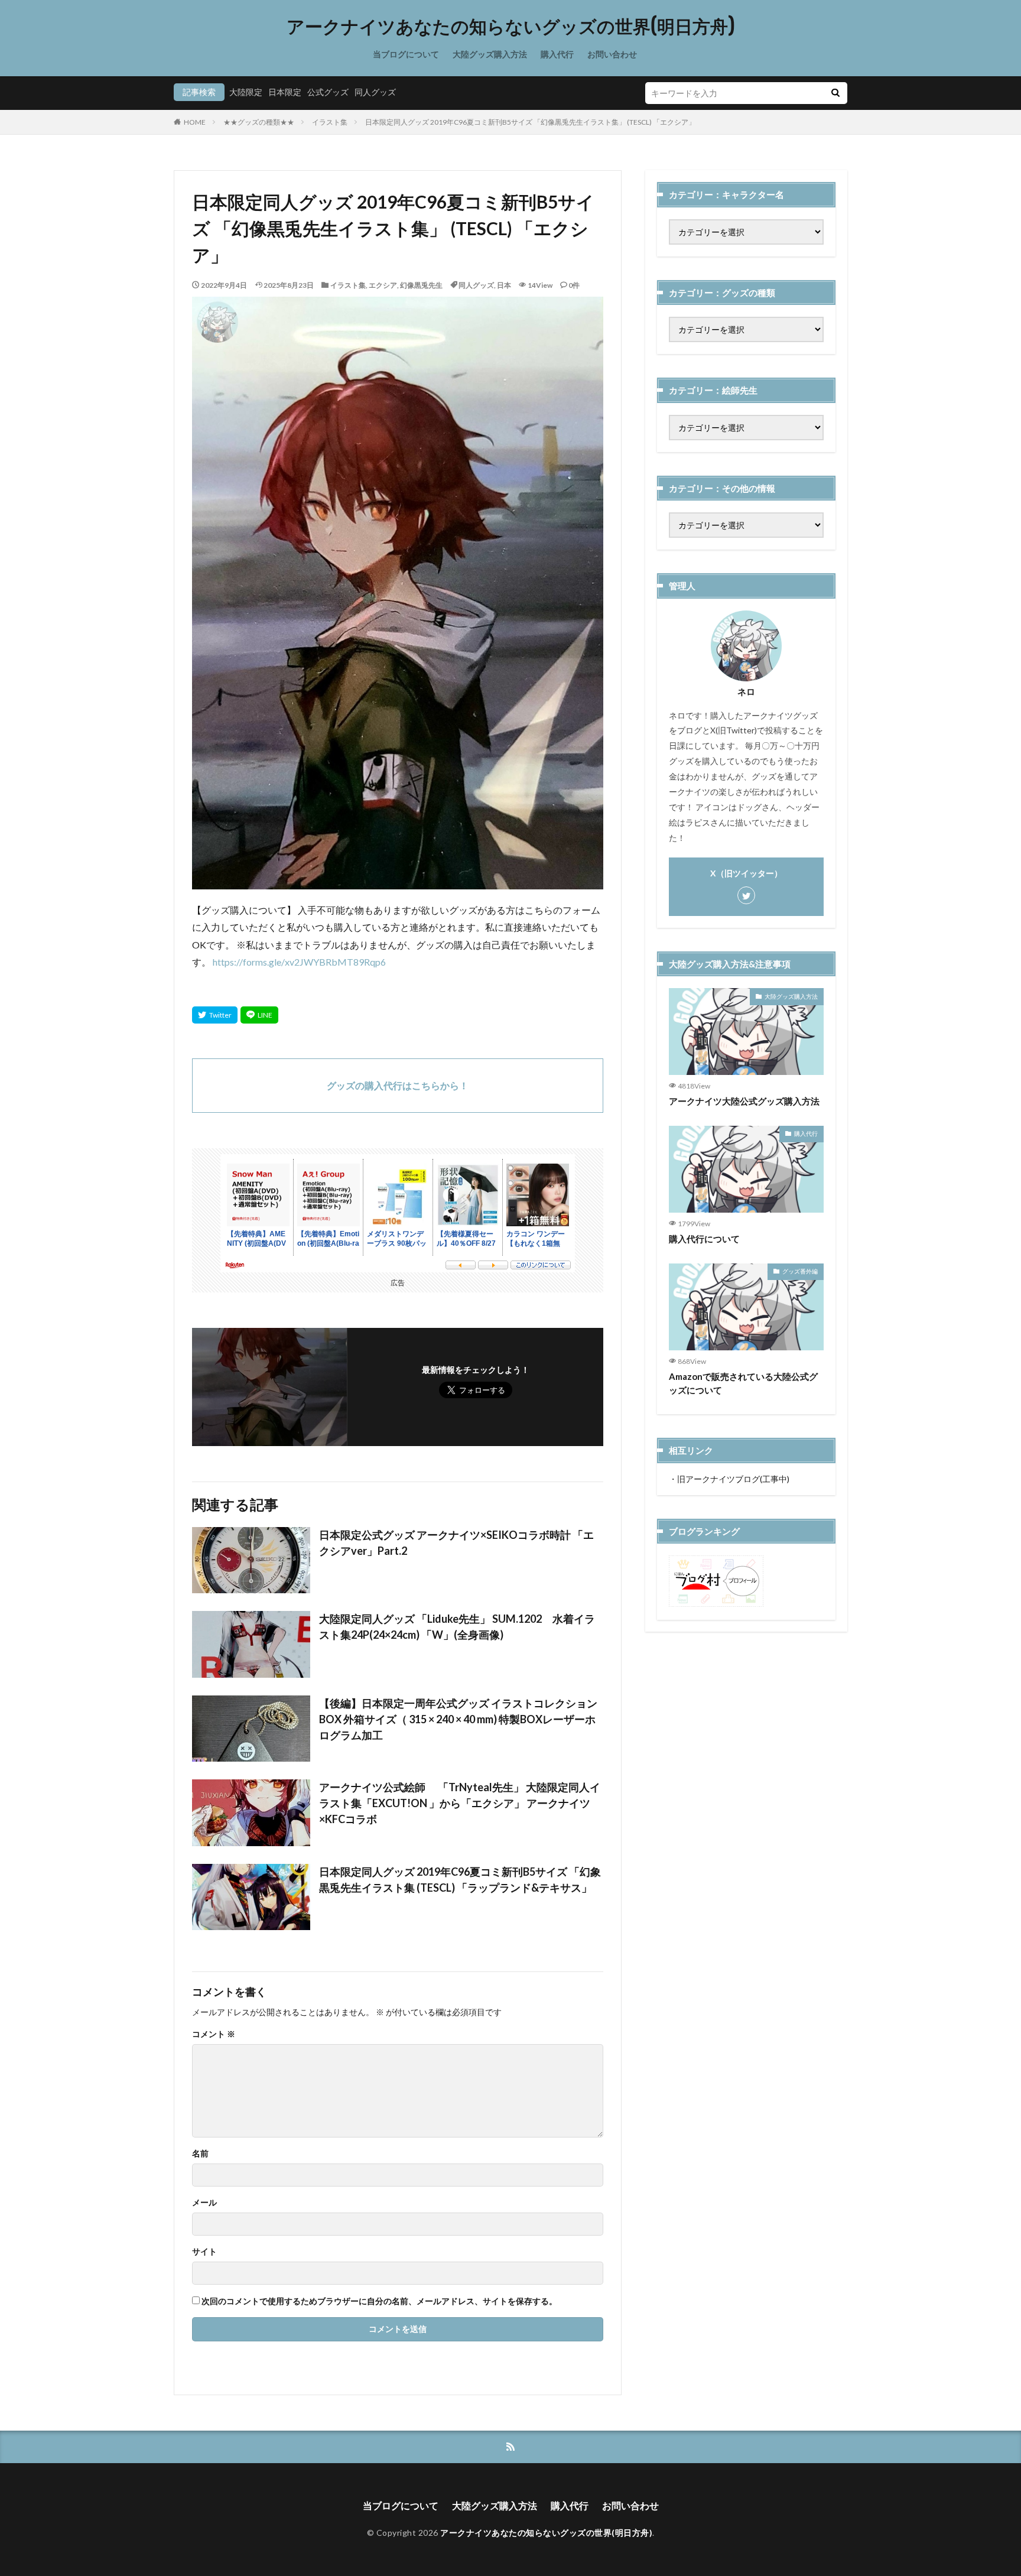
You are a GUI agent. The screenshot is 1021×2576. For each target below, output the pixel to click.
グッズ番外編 (800, 1271)
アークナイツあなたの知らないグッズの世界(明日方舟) (511, 27)
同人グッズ (375, 92)
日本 (504, 285)
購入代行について (704, 1239)
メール (204, 2203)
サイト (204, 2252)
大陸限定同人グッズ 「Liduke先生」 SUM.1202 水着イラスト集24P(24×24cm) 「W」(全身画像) (457, 1627)
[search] (835, 93)
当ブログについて (406, 54)
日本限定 (285, 92)
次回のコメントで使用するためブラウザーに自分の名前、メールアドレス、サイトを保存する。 (379, 2301)
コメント (214, 2034)
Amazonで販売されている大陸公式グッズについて (743, 1383)
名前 (200, 2153)
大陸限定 (246, 92)
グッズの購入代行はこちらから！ (398, 1085)
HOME (195, 122)
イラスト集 (330, 122)
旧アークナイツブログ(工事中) (733, 1479)
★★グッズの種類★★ (259, 122)
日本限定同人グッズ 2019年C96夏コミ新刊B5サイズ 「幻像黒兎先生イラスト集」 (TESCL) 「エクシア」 (530, 122)
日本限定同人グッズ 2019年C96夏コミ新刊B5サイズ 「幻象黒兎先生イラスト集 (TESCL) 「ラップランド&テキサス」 (460, 1880)
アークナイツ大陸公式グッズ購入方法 (744, 1101)
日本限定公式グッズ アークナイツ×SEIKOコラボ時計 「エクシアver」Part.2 (456, 1543)
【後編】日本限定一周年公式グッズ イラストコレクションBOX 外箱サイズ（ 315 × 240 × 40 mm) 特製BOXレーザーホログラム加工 (458, 1719)
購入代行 (557, 54)
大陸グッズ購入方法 (490, 54)
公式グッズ (328, 92)
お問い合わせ (612, 54)
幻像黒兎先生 (421, 285)
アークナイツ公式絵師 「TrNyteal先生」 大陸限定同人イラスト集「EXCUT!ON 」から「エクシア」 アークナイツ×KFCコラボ (460, 1803)
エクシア (383, 285)
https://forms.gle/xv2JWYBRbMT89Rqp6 (299, 962)
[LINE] (259, 1015)
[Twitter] (215, 1015)
